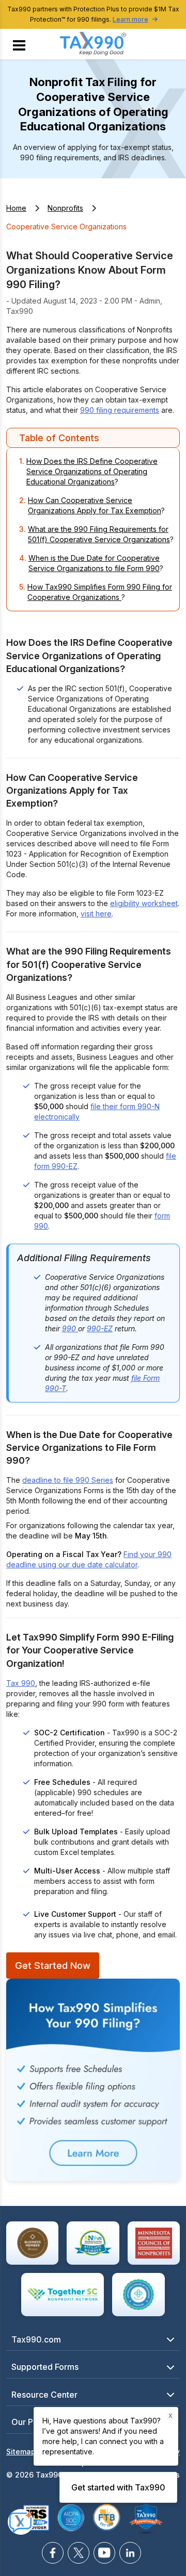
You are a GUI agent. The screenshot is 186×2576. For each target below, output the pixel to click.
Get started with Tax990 (118, 2487)
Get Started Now (53, 1965)
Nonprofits (65, 208)
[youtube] (104, 2553)
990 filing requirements (120, 410)
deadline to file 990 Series (68, 1480)
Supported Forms (45, 2367)
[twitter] (79, 2553)
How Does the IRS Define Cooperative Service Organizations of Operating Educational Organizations (92, 471)
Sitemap (21, 2452)
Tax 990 (21, 1683)
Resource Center (44, 2395)
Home (16, 208)
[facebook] (53, 2553)
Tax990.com (36, 2339)
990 (70, 1328)
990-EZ (100, 1328)
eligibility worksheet (144, 903)
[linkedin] (130, 2553)
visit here (96, 914)
